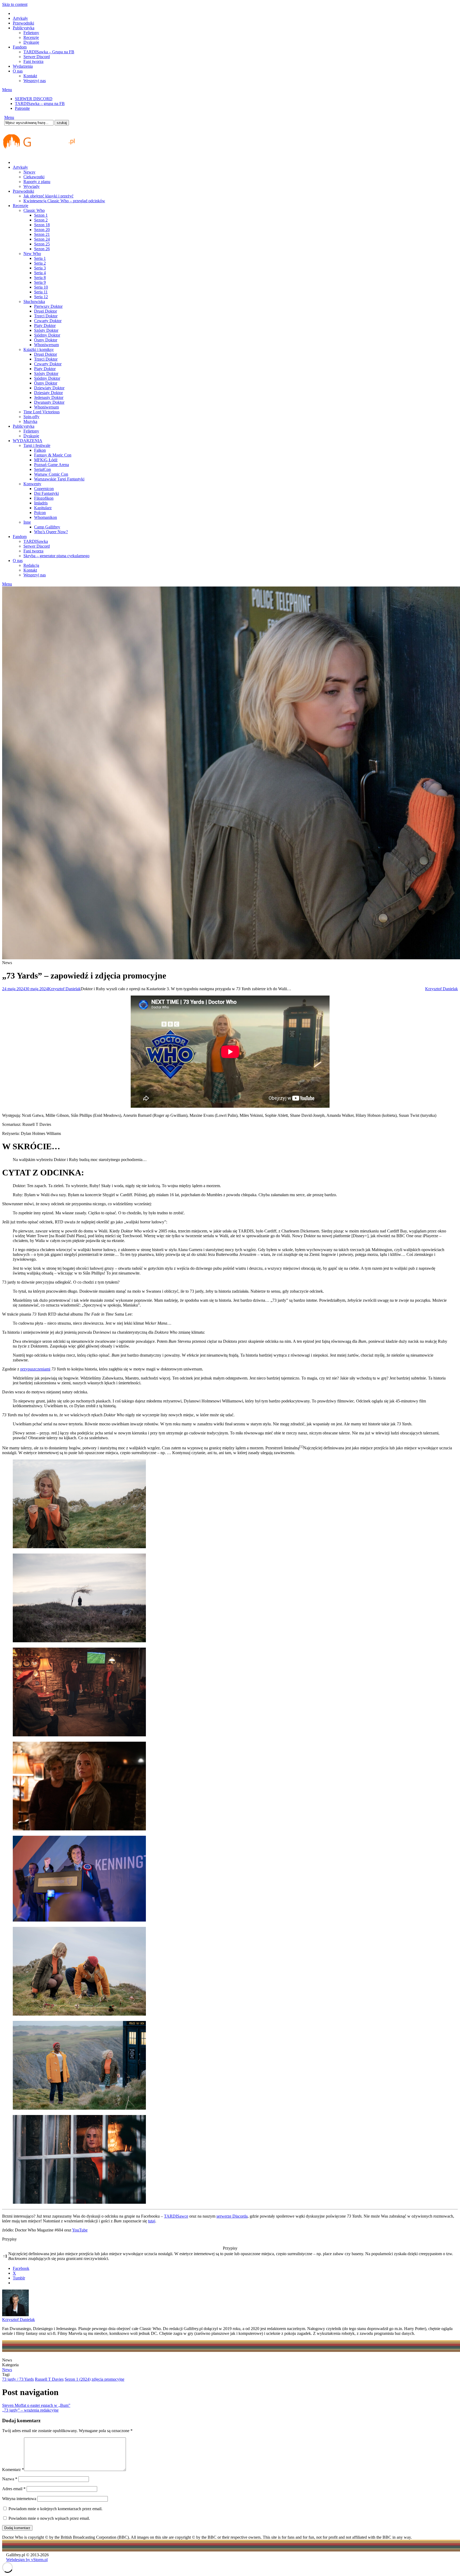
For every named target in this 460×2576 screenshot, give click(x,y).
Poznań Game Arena (52, 465)
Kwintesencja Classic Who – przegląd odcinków (64, 201)
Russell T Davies (49, 2379)
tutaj (152, 2221)
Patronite (22, 108)
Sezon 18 (42, 225)
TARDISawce (176, 2216)
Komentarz (13, 2470)
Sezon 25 (42, 244)
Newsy (29, 172)
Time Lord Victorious (42, 412)
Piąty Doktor (45, 325)
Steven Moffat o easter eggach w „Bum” (36, 2405)
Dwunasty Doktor (49, 402)
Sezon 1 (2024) (78, 2379)
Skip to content (15, 4)
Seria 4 (40, 273)
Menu (7, 90)
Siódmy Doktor (47, 335)
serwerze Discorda (232, 2216)
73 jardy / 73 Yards (18, 2379)
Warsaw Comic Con (51, 474)
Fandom (20, 47)
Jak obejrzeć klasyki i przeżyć (48, 196)
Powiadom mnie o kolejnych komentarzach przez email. (56, 2509)
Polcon (40, 513)
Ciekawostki (34, 177)
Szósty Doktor (46, 330)
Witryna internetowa (19, 2499)
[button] (301, 1448)
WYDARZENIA (28, 441)
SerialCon (42, 469)
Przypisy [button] (9, 2239)
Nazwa (10, 2479)
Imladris (41, 503)
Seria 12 (41, 297)
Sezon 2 (41, 220)
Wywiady (32, 186)
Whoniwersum (46, 345)
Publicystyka (24, 28)
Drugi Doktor (46, 311)
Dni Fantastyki (46, 493)
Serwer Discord (37, 57)
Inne (27, 522)
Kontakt (30, 76)
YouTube (80, 2230)
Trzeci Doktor (46, 316)
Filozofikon (44, 498)
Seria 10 (41, 287)
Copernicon (44, 489)
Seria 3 (40, 268)
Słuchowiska (34, 302)
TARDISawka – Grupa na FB (49, 52)
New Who (32, 254)
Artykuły (20, 18)
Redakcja (31, 565)
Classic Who (34, 210)
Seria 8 (40, 278)
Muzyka (30, 421)
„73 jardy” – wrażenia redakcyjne (30, 2410)
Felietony (31, 33)
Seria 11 (41, 292)
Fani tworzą (33, 61)
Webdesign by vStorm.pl (27, 2560)
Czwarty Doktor (48, 321)
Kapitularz (43, 508)
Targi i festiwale (37, 445)
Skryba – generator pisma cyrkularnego (56, 556)
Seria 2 (40, 263)
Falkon (40, 450)
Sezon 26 (42, 249)
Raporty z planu (37, 182)
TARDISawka (36, 541)
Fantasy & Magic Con (53, 455)
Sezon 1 (41, 215)
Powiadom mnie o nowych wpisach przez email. (49, 2518)
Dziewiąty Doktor (49, 388)
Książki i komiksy (39, 349)
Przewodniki (23, 23)
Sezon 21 (42, 234)
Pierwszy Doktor (48, 306)
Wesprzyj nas (35, 81)
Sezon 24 (42, 239)
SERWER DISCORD (34, 99)
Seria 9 (40, 282)
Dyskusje (31, 42)
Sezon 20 (42, 230)
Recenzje (31, 37)
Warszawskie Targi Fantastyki (59, 479)
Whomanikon (46, 517)
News (7, 2370)
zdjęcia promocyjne (108, 2379)
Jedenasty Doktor (49, 397)
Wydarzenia (23, 66)
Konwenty (32, 484)
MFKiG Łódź (46, 460)
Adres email (14, 2489)
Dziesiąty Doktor (48, 393)
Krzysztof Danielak (64, 989)
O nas (18, 71)
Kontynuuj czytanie (189, 1453)
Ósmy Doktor (46, 340)
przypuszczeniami (35, 1369)
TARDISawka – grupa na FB (40, 104)
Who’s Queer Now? (51, 532)
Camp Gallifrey (47, 527)
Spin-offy (31, 417)
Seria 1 (40, 258)
